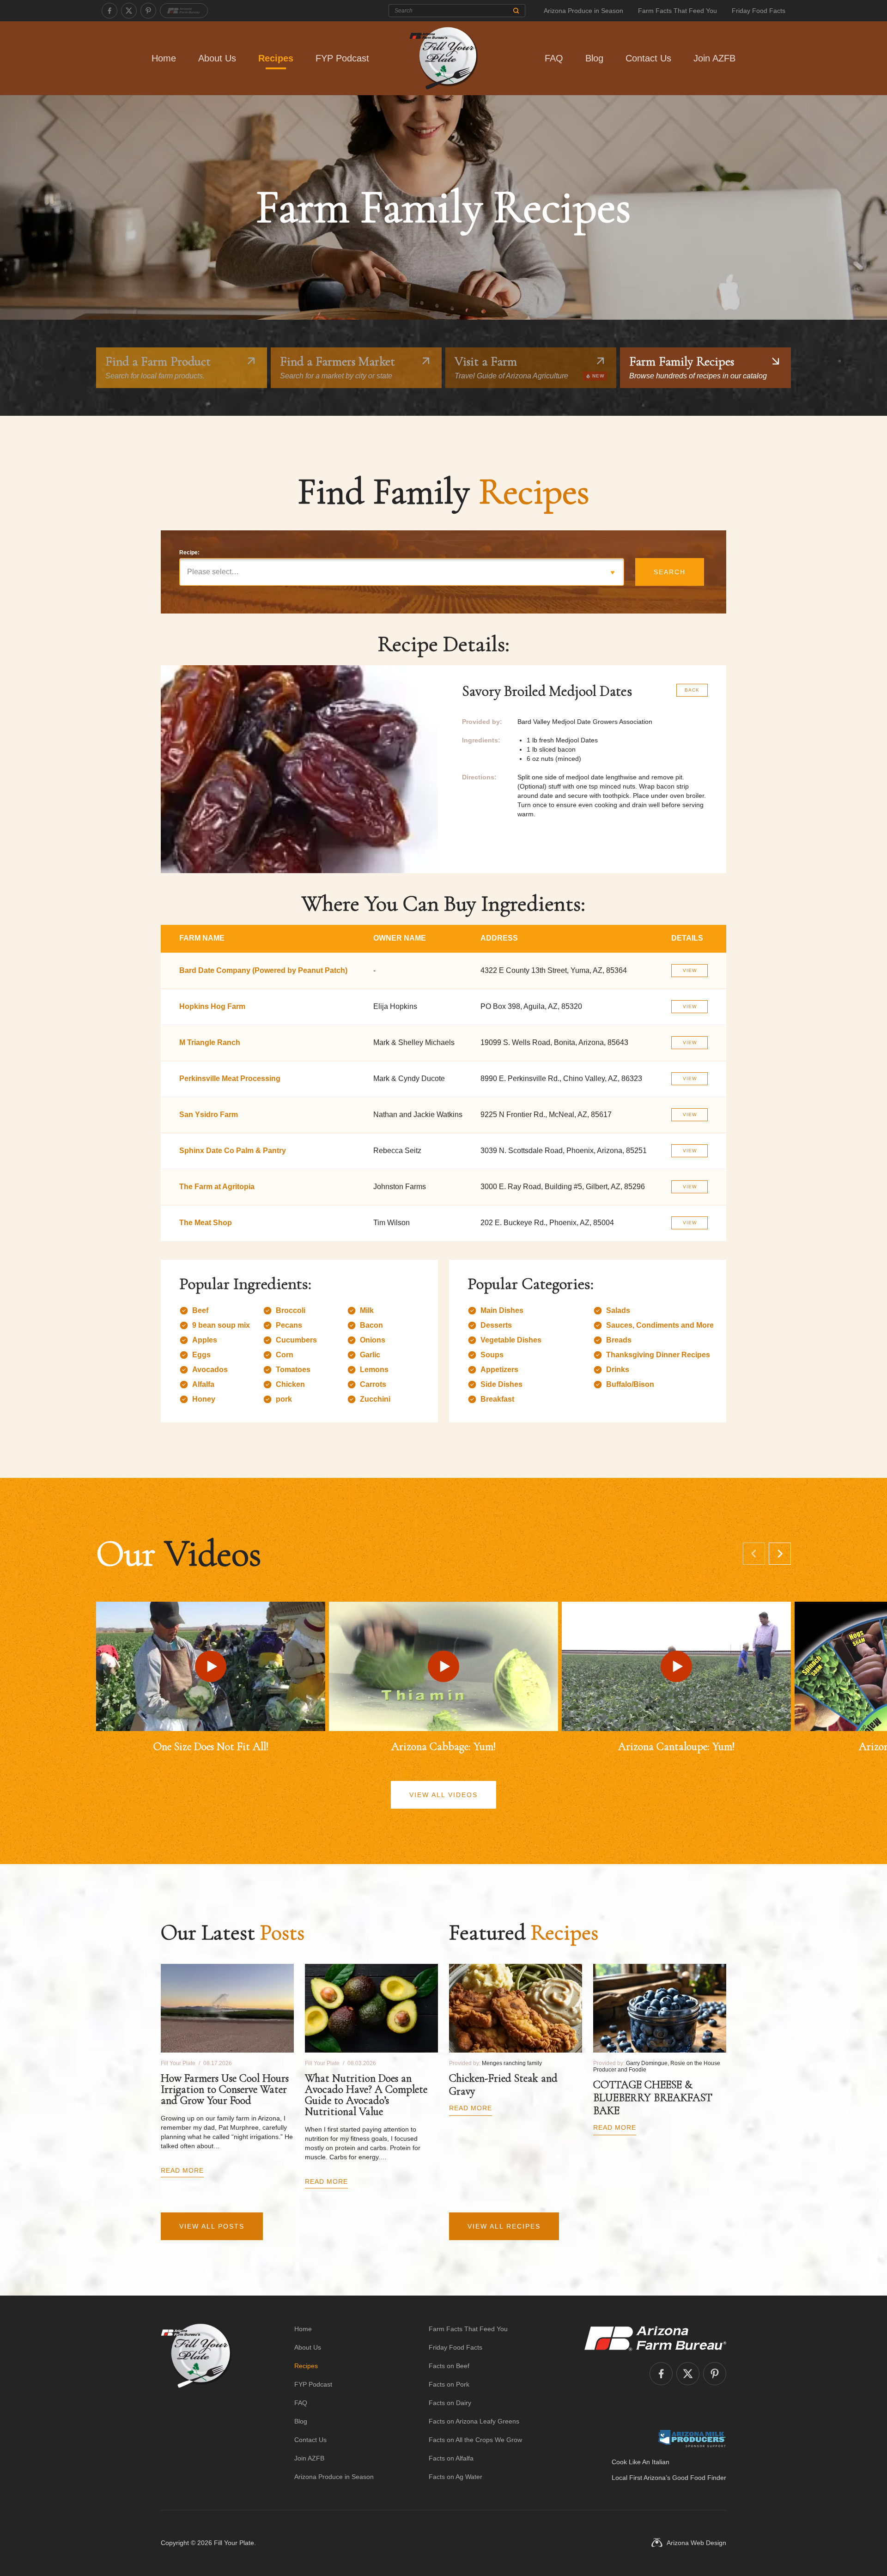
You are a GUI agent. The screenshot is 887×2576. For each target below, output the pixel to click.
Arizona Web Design (696, 2543)
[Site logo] (196, 2403)
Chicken (290, 1384)
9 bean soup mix (221, 1325)
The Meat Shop (206, 1223)
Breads (619, 1340)
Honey (204, 1399)
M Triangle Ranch (210, 1042)
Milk (367, 1310)
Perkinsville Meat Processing (230, 1078)
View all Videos (443, 1795)
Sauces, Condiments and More (660, 1325)
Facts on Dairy (450, 2403)
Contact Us (648, 58)
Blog (594, 58)
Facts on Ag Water (456, 2477)
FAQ (554, 58)
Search (670, 572)
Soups (492, 1355)
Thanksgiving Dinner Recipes (658, 1355)
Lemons (374, 1370)
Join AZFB (714, 58)
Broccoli (291, 1310)
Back (692, 690)
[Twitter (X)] (129, 11)
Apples (205, 1340)
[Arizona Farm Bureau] (184, 11)
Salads (618, 1310)
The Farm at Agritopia (217, 1187)
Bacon (371, 1325)
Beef (200, 1310)
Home (164, 58)
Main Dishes (502, 1310)
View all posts (212, 2226)
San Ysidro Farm (209, 1115)
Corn (285, 1355)
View (690, 970)
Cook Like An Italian (641, 2462)
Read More (182, 2170)
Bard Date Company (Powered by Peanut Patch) (263, 970)
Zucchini (375, 1399)
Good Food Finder (699, 2478)
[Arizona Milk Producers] (692, 2438)
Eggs (201, 1355)
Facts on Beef (449, 2366)
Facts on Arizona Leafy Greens (474, 2421)
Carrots (373, 1384)
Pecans (289, 1325)
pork (284, 1399)
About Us (217, 58)
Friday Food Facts (759, 11)
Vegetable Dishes (511, 1340)
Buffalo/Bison (630, 1384)
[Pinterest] (148, 11)
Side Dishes (501, 1384)
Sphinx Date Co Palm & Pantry (233, 1151)
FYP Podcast (342, 58)
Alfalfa (203, 1384)
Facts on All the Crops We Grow (475, 2440)
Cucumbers (296, 1340)
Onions (373, 1340)
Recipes (276, 58)
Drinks (618, 1370)
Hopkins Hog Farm (212, 1006)
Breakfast (497, 1399)
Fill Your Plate (234, 2543)
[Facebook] (109, 11)
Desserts (496, 1325)
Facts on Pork (449, 2384)
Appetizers (499, 1370)
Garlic (370, 1355)
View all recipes (504, 2226)
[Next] (780, 1554)
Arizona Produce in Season (583, 11)
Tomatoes (293, 1370)
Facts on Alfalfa (451, 2458)
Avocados (210, 1370)
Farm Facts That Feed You (677, 11)
